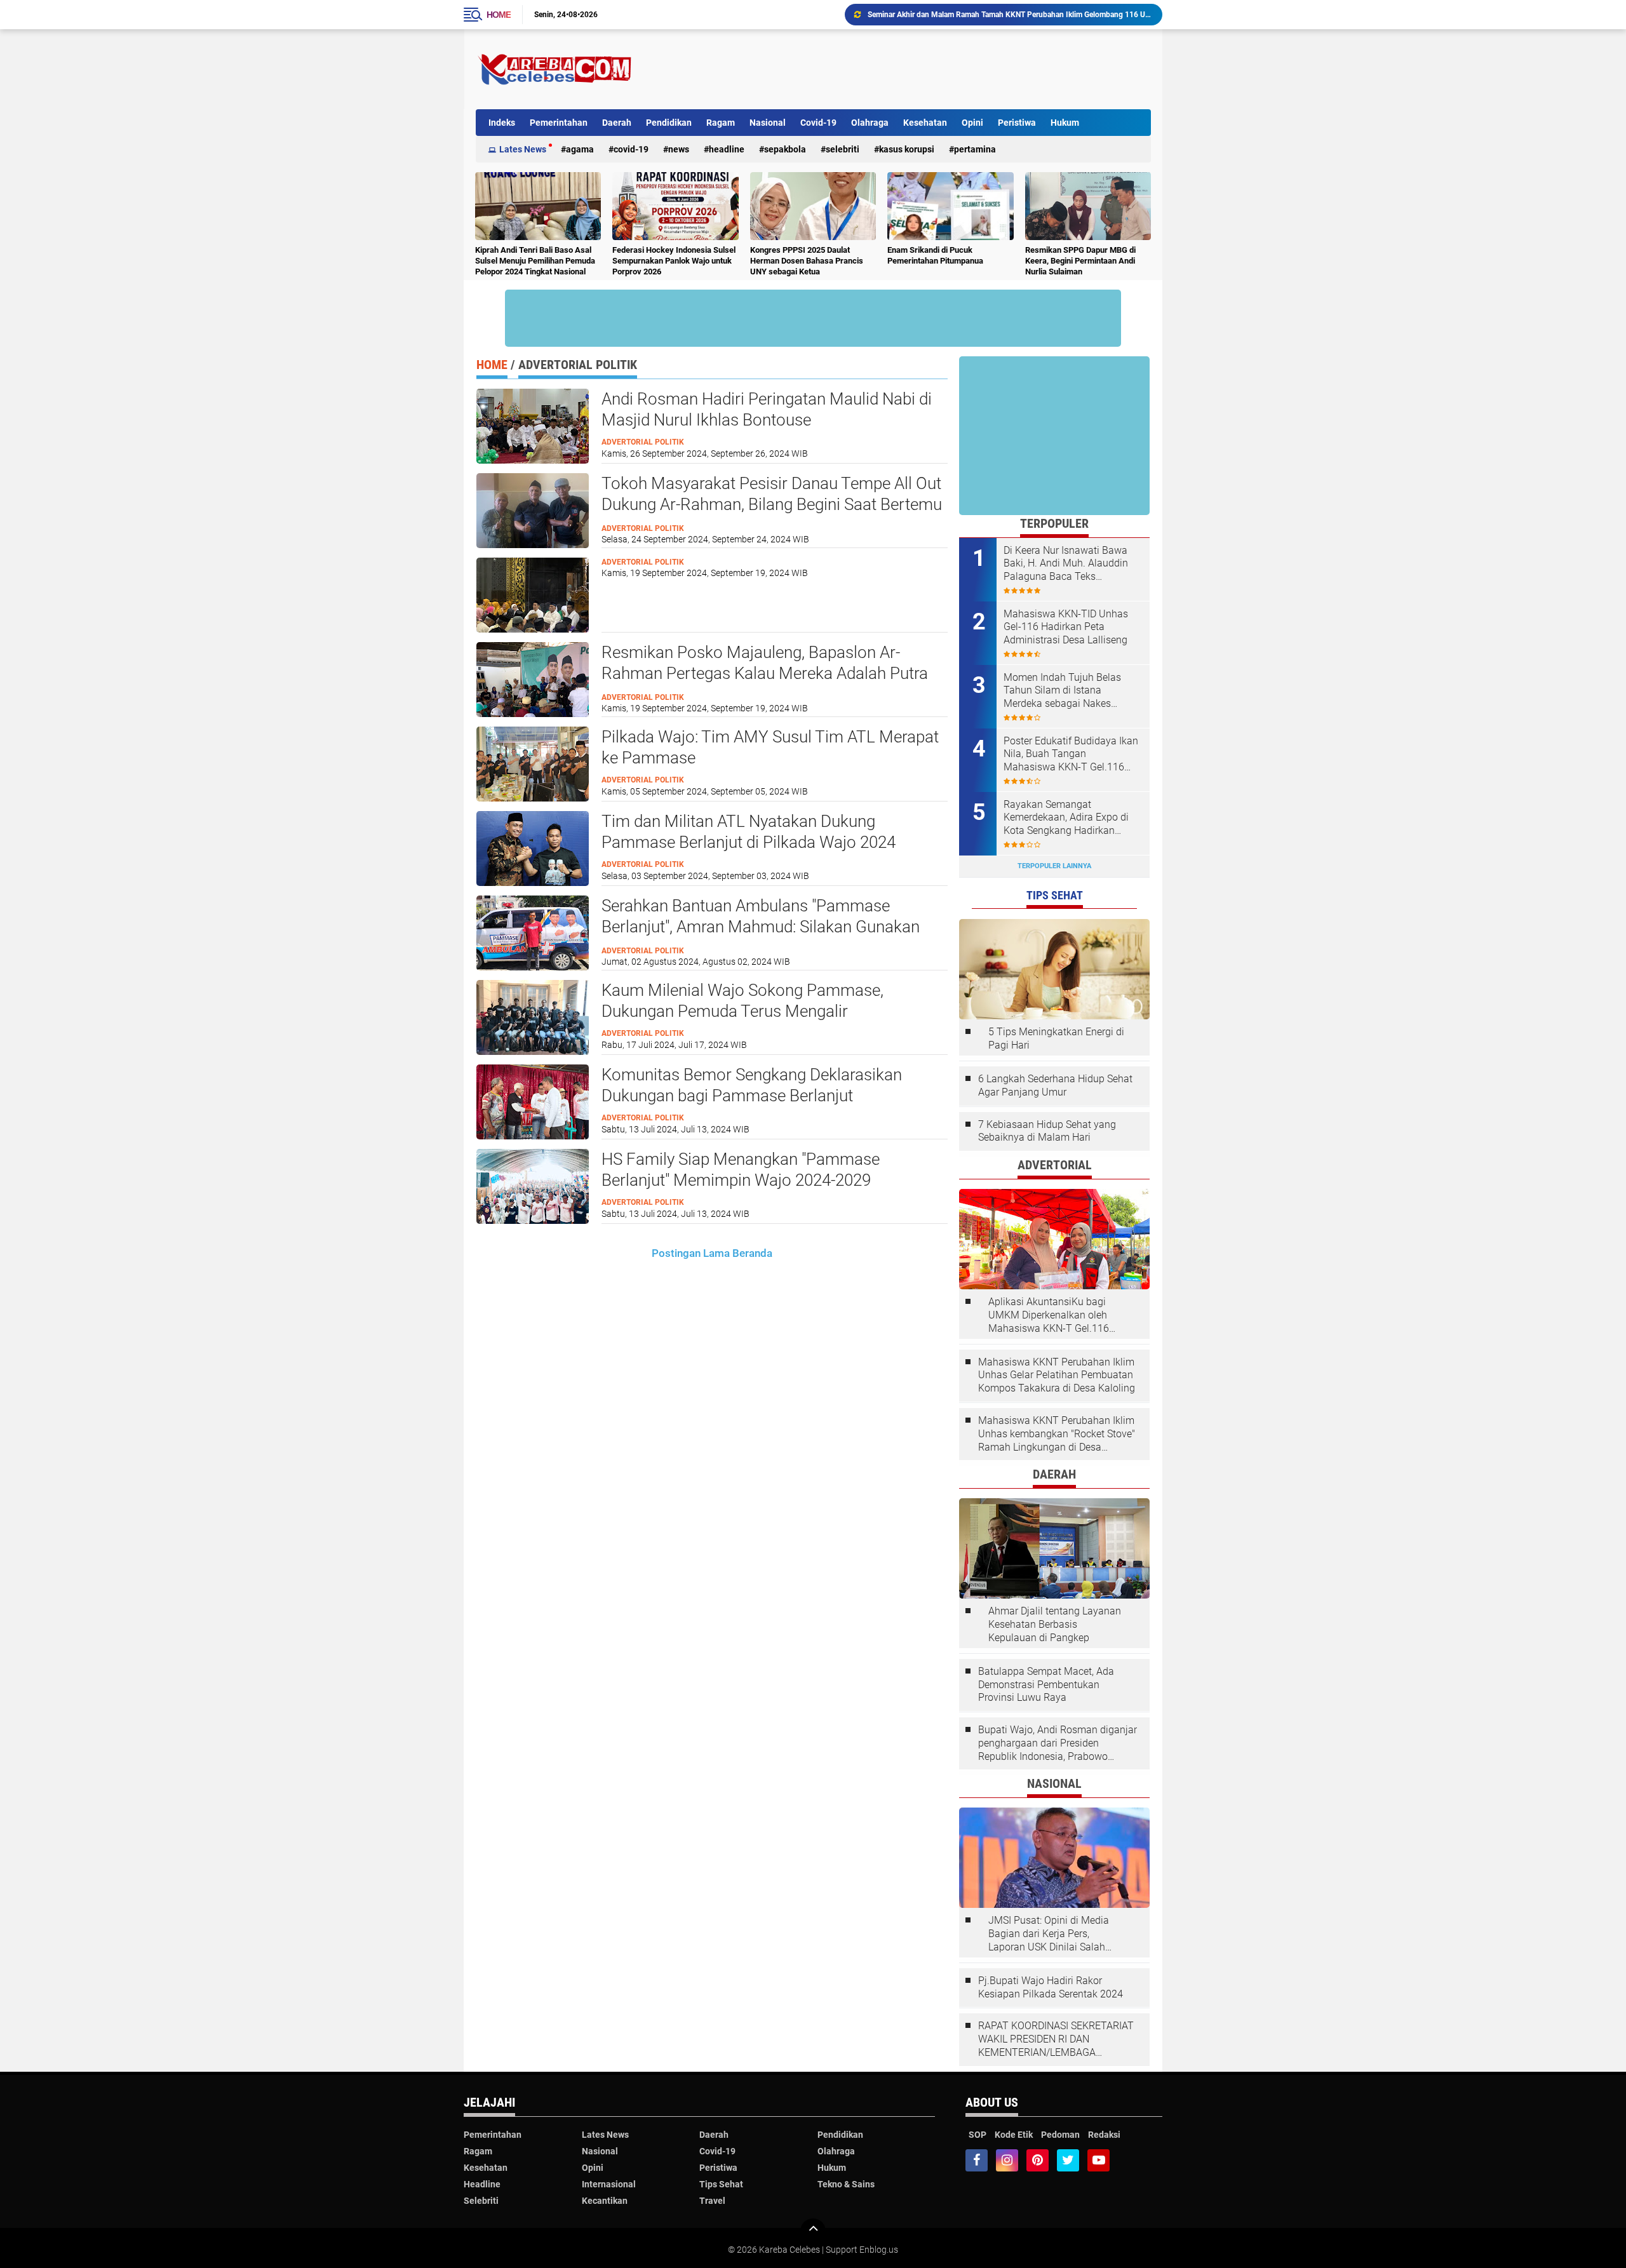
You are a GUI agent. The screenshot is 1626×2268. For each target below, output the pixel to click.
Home (499, 15)
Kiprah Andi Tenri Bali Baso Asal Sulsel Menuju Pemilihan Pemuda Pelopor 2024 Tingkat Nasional (535, 261)
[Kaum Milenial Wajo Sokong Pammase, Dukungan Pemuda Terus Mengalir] (533, 1016)
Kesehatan (925, 123)
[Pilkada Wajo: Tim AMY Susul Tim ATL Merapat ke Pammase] (533, 763)
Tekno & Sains (846, 2184)
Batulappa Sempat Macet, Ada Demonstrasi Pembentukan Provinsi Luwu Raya (1046, 1685)
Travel (712, 2201)
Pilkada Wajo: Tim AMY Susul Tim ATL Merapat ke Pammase (770, 748)
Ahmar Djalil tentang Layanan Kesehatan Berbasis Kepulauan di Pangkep (1055, 1624)
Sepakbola (785, 149)
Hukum (1065, 123)
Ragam (721, 123)
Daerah (617, 123)
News (679, 149)
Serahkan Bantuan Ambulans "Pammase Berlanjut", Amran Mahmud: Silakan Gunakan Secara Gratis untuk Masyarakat (761, 927)
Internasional (609, 2184)
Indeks (502, 123)
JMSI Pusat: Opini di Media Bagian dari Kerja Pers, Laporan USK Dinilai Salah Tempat (1049, 1934)
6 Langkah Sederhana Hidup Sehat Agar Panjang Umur (1055, 1085)
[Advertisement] (920, 69)
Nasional (768, 123)
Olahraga (870, 123)
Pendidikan (669, 123)
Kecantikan (605, 2201)
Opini (972, 123)
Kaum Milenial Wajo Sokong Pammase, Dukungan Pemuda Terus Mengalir (742, 1001)
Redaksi (1104, 2135)
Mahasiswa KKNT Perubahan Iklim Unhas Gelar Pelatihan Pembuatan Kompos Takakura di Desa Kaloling (1057, 1375)
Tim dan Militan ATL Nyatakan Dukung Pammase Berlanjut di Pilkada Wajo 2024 (749, 832)
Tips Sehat (721, 2184)
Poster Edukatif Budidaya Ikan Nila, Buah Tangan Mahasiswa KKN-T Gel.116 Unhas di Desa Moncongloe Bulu (1071, 755)
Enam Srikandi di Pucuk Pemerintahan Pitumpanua (935, 255)
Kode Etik (1014, 2135)
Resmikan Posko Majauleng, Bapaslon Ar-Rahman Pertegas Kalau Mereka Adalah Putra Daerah (765, 674)
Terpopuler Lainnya (1054, 866)
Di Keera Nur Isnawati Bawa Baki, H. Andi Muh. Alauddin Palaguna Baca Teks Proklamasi (1066, 564)
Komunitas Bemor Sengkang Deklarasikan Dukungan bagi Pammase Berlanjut (752, 1085)
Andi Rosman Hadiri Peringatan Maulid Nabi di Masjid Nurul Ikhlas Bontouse (767, 410)
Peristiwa (1017, 123)
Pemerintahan (559, 123)
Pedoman (1060, 2135)
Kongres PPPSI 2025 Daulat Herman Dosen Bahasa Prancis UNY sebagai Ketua (807, 261)
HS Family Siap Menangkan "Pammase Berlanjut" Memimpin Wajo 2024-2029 (741, 1170)
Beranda (752, 1253)
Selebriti (843, 149)
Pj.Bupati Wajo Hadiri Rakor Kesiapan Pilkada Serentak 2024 (1051, 1987)
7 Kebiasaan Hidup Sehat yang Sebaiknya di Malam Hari (1047, 1131)
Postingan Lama (691, 1253)
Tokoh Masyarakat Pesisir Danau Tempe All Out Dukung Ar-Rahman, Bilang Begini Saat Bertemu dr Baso (772, 505)
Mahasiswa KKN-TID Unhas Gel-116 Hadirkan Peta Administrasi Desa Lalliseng (1001, 15)
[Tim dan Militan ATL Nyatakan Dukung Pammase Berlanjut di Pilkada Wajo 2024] (533, 847)
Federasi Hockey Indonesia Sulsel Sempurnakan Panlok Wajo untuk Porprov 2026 (674, 261)
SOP (978, 2135)
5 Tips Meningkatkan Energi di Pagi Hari (1056, 1038)
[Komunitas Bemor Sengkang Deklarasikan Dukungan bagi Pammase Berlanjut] (533, 1101)
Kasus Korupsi (907, 149)
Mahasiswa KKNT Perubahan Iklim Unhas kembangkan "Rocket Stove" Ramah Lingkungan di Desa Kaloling (1057, 1434)
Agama (580, 149)
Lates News (523, 149)
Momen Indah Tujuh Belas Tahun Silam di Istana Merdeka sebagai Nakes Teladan (1062, 691)
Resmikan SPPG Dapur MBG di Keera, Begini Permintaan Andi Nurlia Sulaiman (1080, 261)
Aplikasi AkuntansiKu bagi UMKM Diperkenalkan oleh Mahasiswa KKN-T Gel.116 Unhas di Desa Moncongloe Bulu (1050, 1315)
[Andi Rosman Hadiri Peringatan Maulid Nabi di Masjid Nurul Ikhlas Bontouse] (533, 425)
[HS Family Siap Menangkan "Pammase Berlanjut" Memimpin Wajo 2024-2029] (533, 1185)
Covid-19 (818, 123)
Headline (727, 149)
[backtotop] (813, 2231)
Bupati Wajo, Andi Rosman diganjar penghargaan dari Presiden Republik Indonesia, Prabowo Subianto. (1058, 1743)
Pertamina (975, 149)
